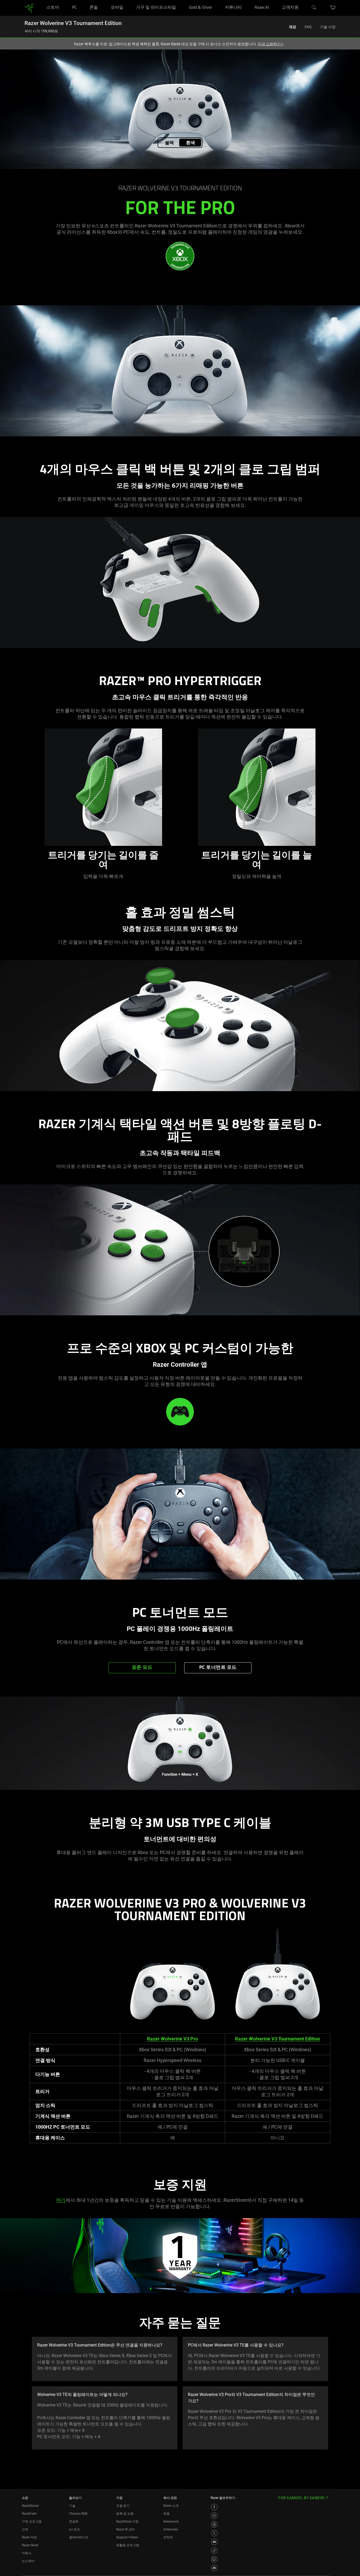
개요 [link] (293, 27)
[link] (29, 8)
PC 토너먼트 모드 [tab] (218, 1668)
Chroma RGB (78, 2514)
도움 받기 (123, 2506)
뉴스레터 (28, 2561)
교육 (25, 2529)
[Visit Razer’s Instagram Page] (214, 2516)
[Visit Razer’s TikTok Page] (214, 2550)
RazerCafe (29, 2514)
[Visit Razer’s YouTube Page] (214, 2542)
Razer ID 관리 (126, 2529)
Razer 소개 (171, 2506)
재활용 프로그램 (128, 2545)
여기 (61, 2200)
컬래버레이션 (79, 2537)
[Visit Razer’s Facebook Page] (214, 2507)
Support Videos (127, 2537)
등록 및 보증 (125, 2514)
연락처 (168, 2537)
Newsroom (171, 2522)
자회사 (27, 2553)
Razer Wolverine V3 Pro (172, 2039)
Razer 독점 (29, 2537)
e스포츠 (75, 2529)
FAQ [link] (308, 27)
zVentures (171, 2529)
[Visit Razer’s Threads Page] (214, 2524)
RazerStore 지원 (127, 2522)
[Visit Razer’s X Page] (214, 2533)
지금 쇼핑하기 (271, 44)
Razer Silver (30, 2545)
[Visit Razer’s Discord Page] (214, 2568)
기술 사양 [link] (328, 27)
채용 (167, 2514)
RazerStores (30, 2506)
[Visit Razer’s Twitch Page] (214, 2559)
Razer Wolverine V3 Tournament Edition (278, 2039)
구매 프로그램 (32, 2522)
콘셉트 (74, 2522)
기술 (72, 2506)
